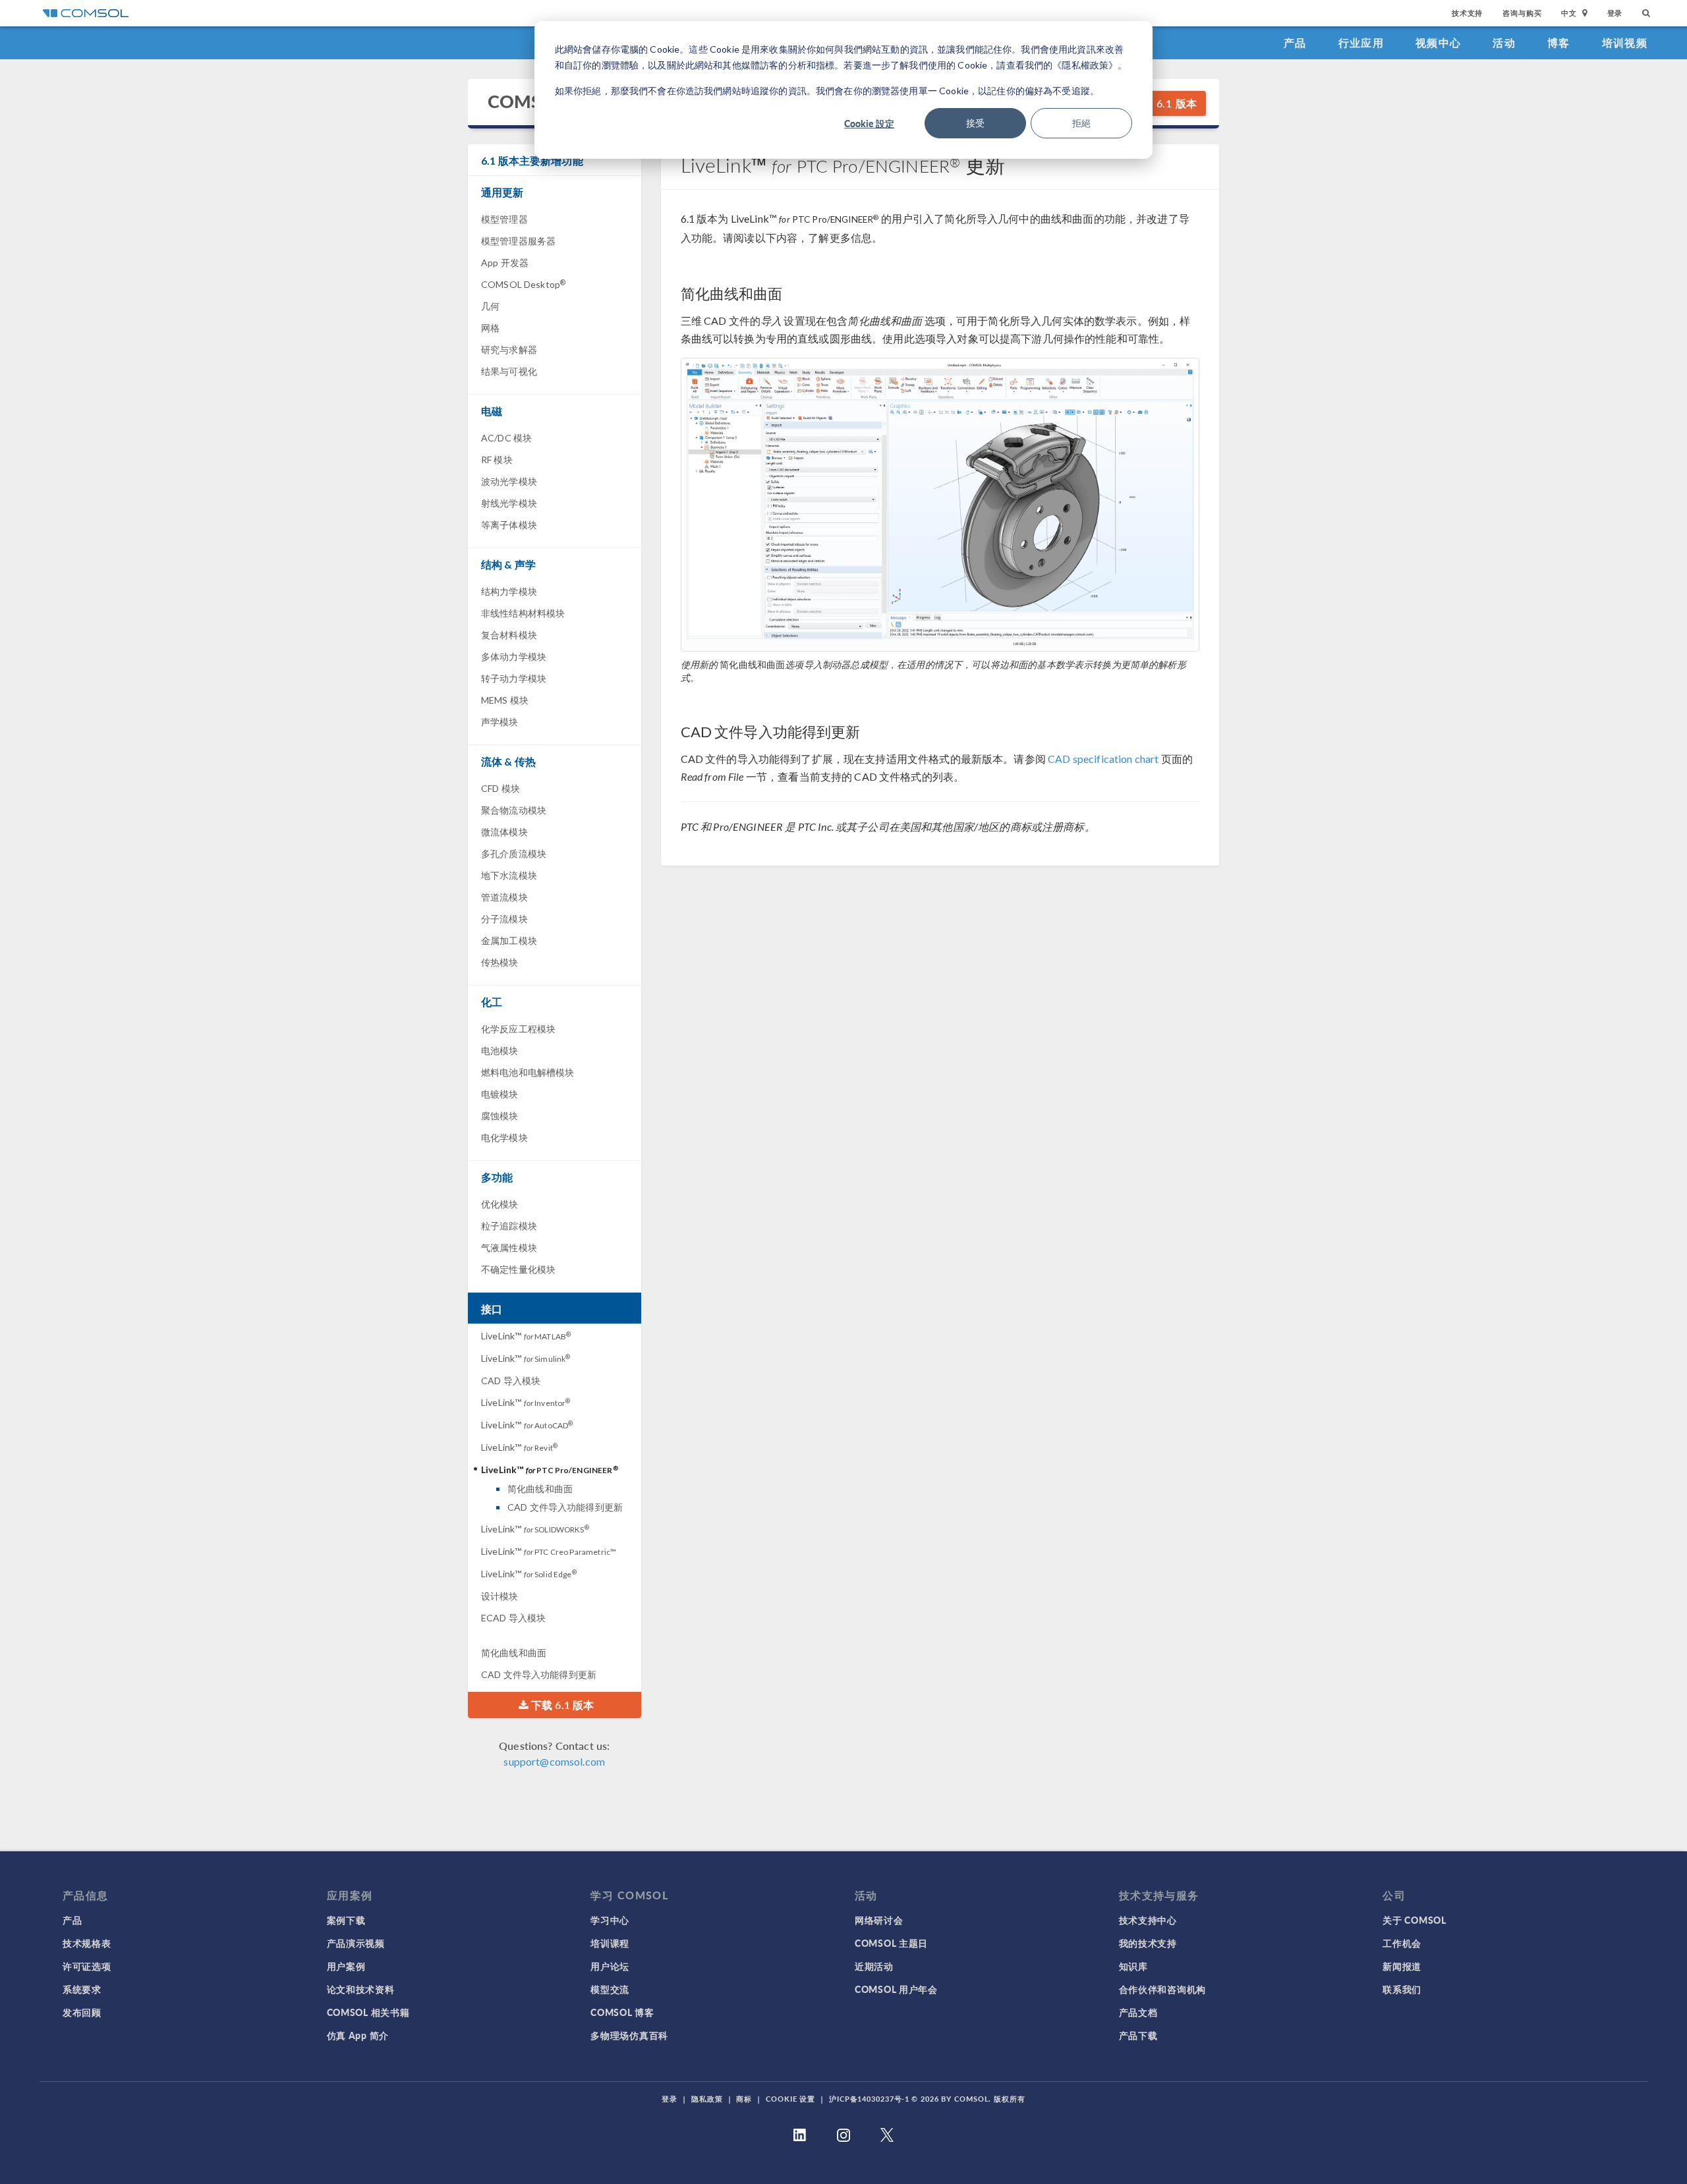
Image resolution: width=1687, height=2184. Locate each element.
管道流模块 (504, 897)
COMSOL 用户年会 (896, 1989)
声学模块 (500, 722)
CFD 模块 (500, 788)
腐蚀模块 (500, 1116)
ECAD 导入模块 (513, 1618)
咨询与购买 (1522, 13)
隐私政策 (707, 2099)
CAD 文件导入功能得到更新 (565, 1507)
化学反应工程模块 (518, 1029)
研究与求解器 (509, 350)
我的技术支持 (1148, 1943)
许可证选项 (87, 1966)
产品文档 (1138, 2012)
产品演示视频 (356, 1943)
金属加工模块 (509, 940)
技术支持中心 (1148, 1920)
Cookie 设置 (790, 2099)
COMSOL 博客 (622, 2012)
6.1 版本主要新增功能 (532, 160)
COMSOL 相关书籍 (368, 2012)
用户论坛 (610, 1966)
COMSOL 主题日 (891, 1943)
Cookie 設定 (869, 123)
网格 (490, 328)
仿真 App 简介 (358, 2035)
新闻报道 (1402, 1966)
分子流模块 (504, 919)
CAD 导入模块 (511, 1381)
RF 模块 (497, 460)
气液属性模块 (509, 1247)
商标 (744, 2099)
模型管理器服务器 (518, 241)
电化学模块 (504, 1137)
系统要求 (82, 1989)
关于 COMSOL (1414, 1920)
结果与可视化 (509, 371)
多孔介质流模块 (514, 854)
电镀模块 (500, 1094)
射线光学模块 (509, 503)
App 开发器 (505, 263)
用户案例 (346, 1966)
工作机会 (1402, 1943)
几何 (490, 306)
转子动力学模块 (514, 678)
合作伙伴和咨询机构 (1162, 1989)
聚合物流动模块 (514, 810)
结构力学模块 (509, 591)
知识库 (1133, 1966)
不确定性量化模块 (518, 1269)
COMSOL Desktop (523, 284)
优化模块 (500, 1204)
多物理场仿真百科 (629, 2035)
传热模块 (500, 962)
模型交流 (610, 1989)
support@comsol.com (554, 1761)
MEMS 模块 (505, 700)
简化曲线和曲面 (540, 1489)
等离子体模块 (509, 525)
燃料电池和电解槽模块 (528, 1072)
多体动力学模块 (514, 657)
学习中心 (610, 1920)
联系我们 (1402, 1989)
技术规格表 (87, 1943)
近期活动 (874, 1966)
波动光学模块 (509, 481)
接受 (975, 123)
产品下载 (1138, 2035)
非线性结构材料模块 (523, 613)
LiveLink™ (526, 1336)
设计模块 (500, 1596)
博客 (1559, 42)
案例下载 (346, 1920)
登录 (1615, 13)
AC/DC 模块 (506, 438)
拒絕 (1081, 123)
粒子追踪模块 (509, 1226)
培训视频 (1625, 42)
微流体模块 (504, 832)
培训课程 (610, 1943)
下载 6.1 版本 (1163, 103)
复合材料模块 (509, 635)
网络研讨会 (879, 1920)
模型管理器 (504, 219)
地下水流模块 (509, 875)
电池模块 (500, 1050)
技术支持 (1467, 13)
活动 (1504, 42)
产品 (1295, 42)
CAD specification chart (1103, 759)
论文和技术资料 (361, 1989)
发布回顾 (82, 2012)
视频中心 (1438, 42)
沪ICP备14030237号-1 (869, 2099)
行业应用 (1361, 42)
